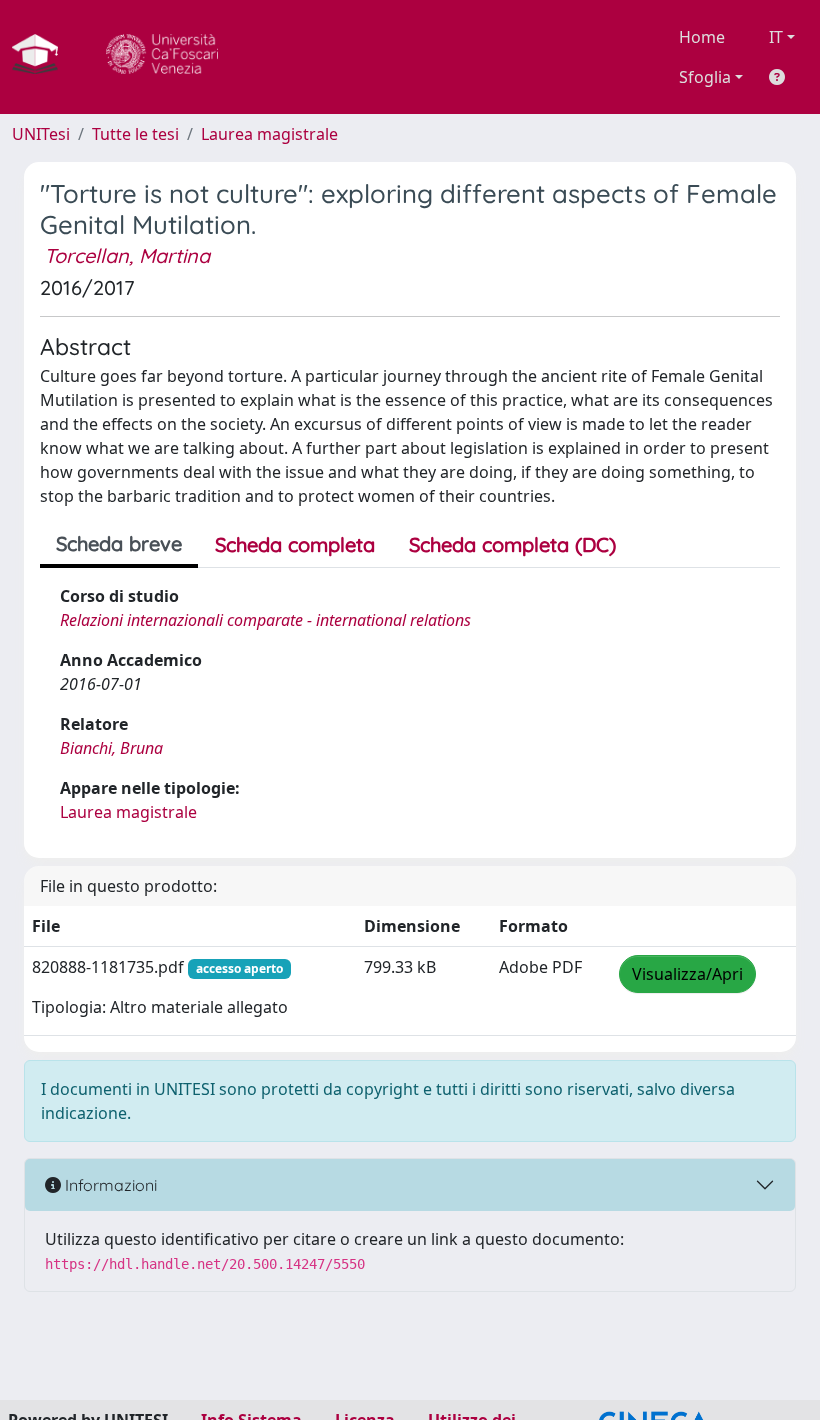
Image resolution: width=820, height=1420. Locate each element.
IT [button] (776, 37)
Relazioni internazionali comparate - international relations (265, 620)
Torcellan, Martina (127, 255)
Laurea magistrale (269, 134)
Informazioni (109, 1185)
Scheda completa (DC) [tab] (512, 544)
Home (702, 37)
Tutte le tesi (135, 134)
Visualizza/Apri (687, 974)
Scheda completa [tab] (295, 544)
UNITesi (41, 134)
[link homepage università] (162, 57)
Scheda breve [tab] (119, 543)
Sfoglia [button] (705, 77)
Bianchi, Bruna (111, 748)
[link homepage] (43, 57)
